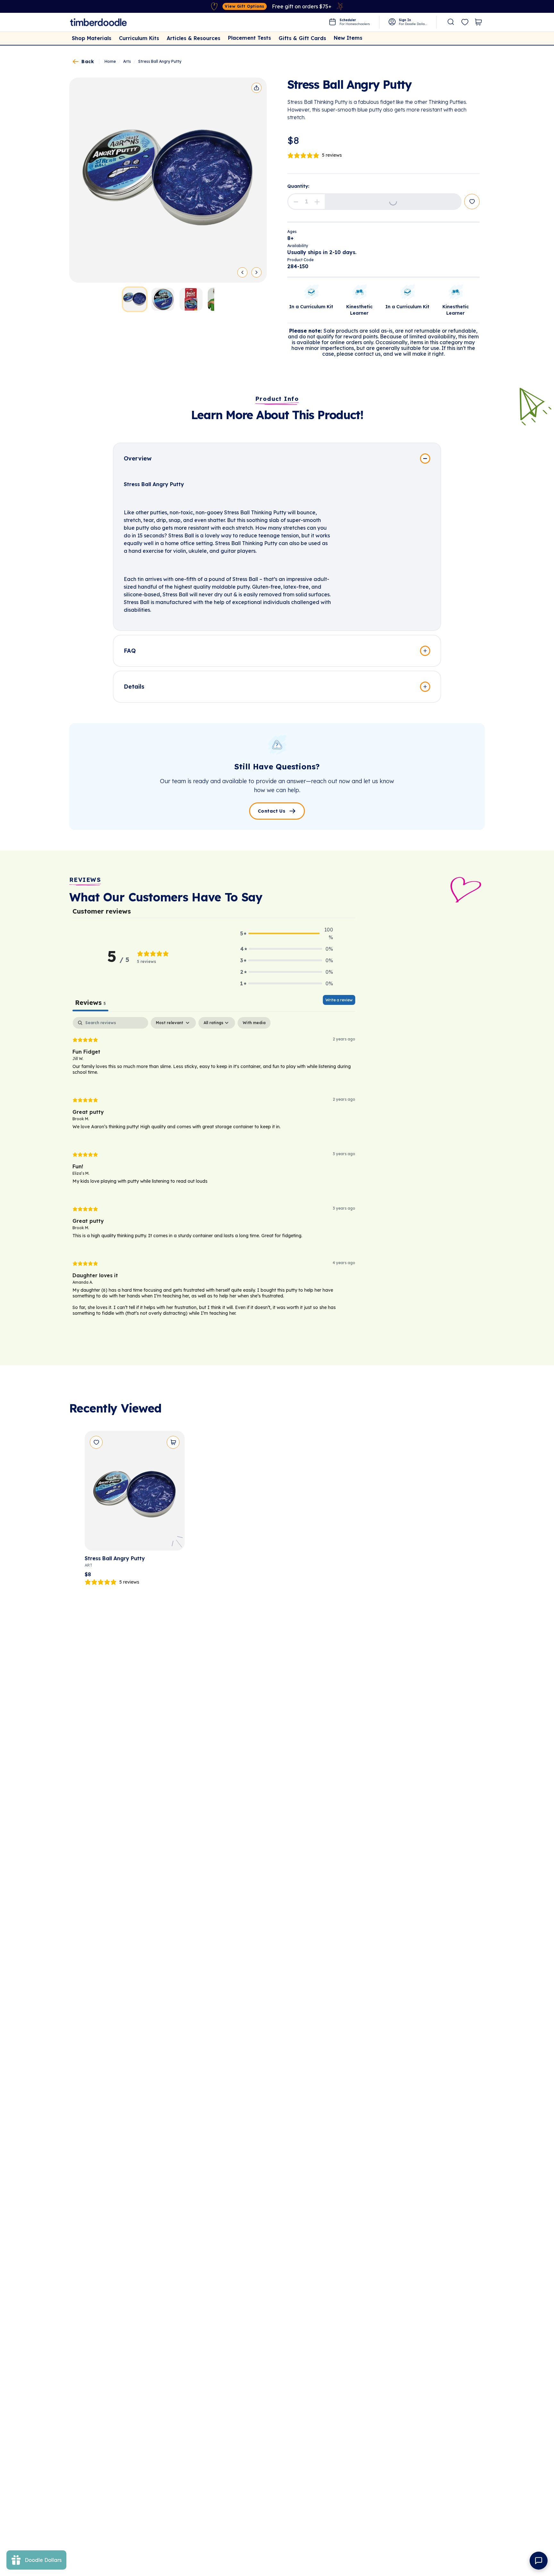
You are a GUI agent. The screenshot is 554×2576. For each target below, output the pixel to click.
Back (88, 62)
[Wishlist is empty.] (465, 22)
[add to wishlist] (472, 202)
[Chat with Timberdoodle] (539, 2561)
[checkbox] (254, 1023)
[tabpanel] (214, 1172)
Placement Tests (249, 38)
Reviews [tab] (90, 1002)
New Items (348, 38)
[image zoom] (168, 180)
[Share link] (256, 88)
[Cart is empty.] (478, 22)
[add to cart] (173, 1442)
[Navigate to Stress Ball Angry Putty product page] (135, 1493)
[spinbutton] (306, 202)
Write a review (339, 1000)
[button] (296, 201)
